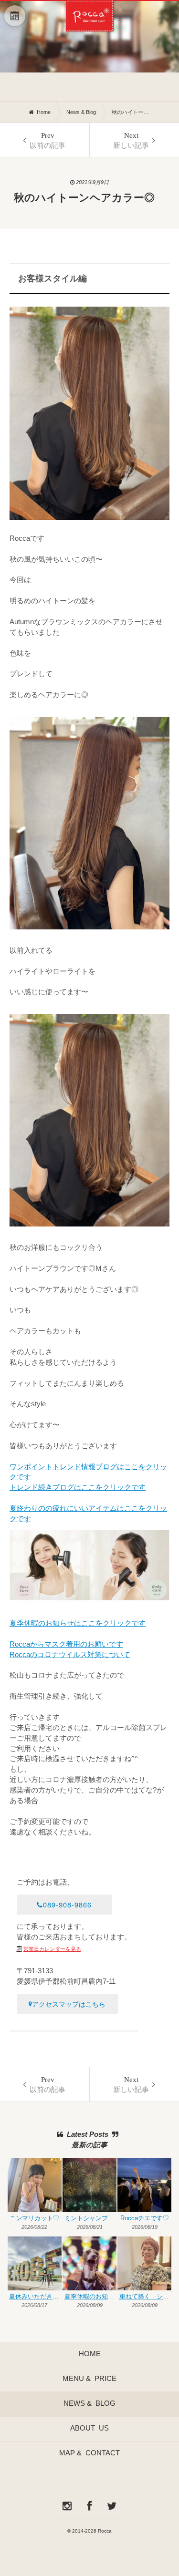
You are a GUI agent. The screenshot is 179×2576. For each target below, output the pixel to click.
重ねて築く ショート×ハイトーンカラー (145, 2297)
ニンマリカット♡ (34, 2219)
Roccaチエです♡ (145, 2219)
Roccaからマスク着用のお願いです (66, 1644)
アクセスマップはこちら (69, 2004)
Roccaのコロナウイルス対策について (70, 1655)
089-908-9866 (67, 1904)
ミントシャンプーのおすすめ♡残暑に (90, 2219)
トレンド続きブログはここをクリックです (78, 1487)
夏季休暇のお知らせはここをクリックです (78, 1623)
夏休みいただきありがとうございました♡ (35, 2297)
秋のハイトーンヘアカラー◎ (131, 112)
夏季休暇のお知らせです (90, 2297)
